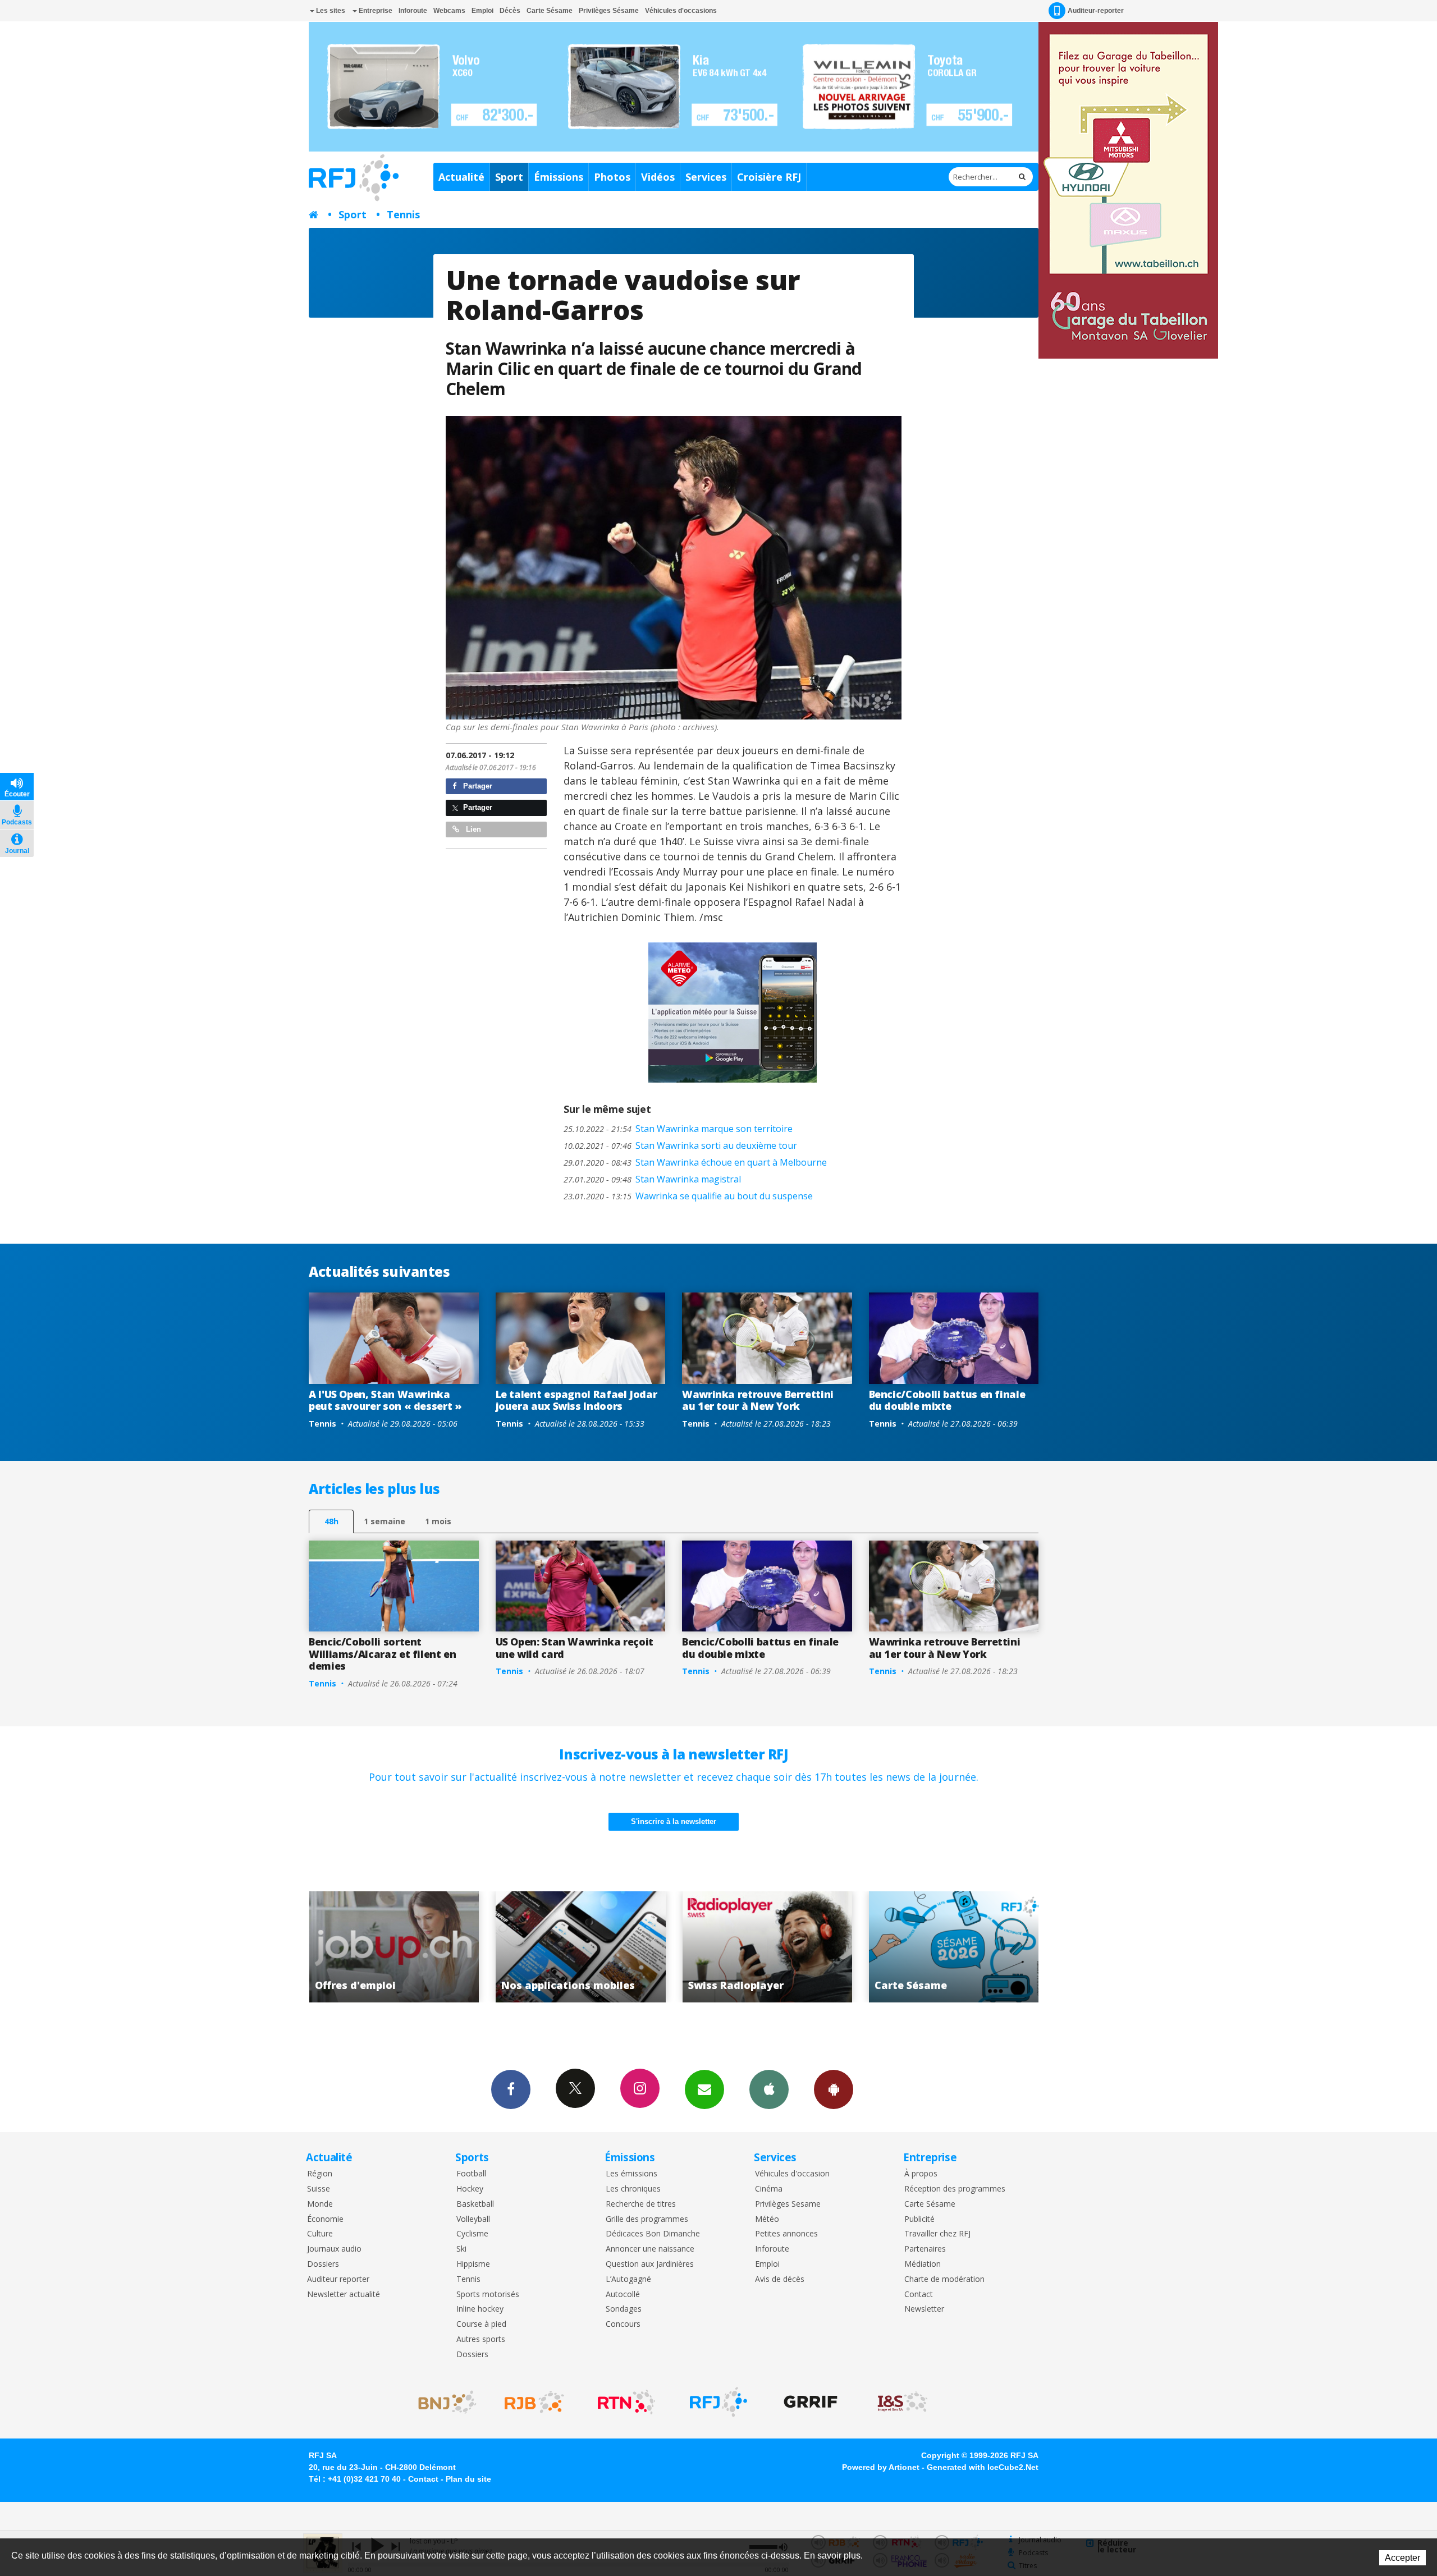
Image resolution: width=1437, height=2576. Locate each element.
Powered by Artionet (881, 2467)
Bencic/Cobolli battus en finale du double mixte (947, 1400)
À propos (921, 2174)
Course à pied (481, 2324)
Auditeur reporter (338, 2279)
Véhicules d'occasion (792, 2174)
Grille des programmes (647, 2219)
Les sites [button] (330, 11)
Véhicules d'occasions (681, 11)
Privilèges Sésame (609, 11)
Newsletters (704, 2089)
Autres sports (481, 2339)
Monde (320, 2204)
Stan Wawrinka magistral (652, 1179)
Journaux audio (334, 2249)
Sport (509, 177)
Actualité (461, 177)
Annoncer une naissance (650, 2249)
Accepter (1402, 2558)
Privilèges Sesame (788, 2204)
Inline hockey (480, 2309)
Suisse (319, 2189)
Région (320, 2174)
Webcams (449, 11)
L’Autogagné (628, 2279)
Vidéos (658, 177)
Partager (477, 786)
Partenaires (925, 2249)
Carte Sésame (550, 11)
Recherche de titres (641, 2204)
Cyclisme (472, 2234)
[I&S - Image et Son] (903, 2402)
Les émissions (631, 2174)
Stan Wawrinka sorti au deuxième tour (680, 1145)
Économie (325, 2219)
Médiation (923, 2264)
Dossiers (323, 2264)
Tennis (403, 214)
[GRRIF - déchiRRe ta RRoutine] (811, 2402)
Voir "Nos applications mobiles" (989, 1947)
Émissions (559, 177)
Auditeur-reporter (1096, 11)
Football (471, 2174)
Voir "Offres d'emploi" (802, 1947)
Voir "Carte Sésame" (615, 1947)
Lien (472, 829)
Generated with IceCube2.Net (983, 2467)
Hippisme (473, 2264)
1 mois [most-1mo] (438, 1521)
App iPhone (769, 2089)
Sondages (624, 2309)
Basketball (475, 2204)
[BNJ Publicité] (442, 2402)
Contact (919, 2295)
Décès (510, 11)
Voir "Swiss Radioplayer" (429, 1947)
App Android (834, 2089)
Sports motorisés (488, 2295)
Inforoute (413, 11)
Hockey (470, 2189)
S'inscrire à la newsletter (674, 1821)
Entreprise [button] (375, 11)
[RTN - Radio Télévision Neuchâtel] (626, 2402)
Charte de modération (944, 2279)
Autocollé (623, 2295)
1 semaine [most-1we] (385, 1521)
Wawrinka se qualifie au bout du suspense (688, 1196)
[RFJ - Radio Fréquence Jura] (718, 2402)
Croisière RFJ (769, 177)
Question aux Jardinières (650, 2264)
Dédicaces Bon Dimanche (653, 2234)
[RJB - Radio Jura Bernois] (534, 2402)
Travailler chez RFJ (937, 2234)
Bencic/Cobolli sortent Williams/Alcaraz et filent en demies (383, 1654)
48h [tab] (331, 1521)
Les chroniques (633, 2189)
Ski (461, 2249)
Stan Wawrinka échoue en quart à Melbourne (695, 1162)
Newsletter (924, 2309)
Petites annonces (786, 2234)
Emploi (482, 11)
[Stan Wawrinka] (674, 568)
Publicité (919, 2219)
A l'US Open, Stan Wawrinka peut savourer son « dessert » (385, 1400)
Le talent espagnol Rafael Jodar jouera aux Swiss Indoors (576, 1400)
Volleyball (473, 2219)
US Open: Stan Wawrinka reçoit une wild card (575, 1648)
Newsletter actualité (344, 2295)
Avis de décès (780, 2279)
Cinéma (769, 2189)
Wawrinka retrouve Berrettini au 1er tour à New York (758, 1400)
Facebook (511, 2089)
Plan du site (468, 2479)
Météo (767, 2219)
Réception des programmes (955, 2189)
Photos (612, 177)
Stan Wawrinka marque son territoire (678, 1129)
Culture (320, 2234)
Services (706, 177)
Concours (623, 2324)
